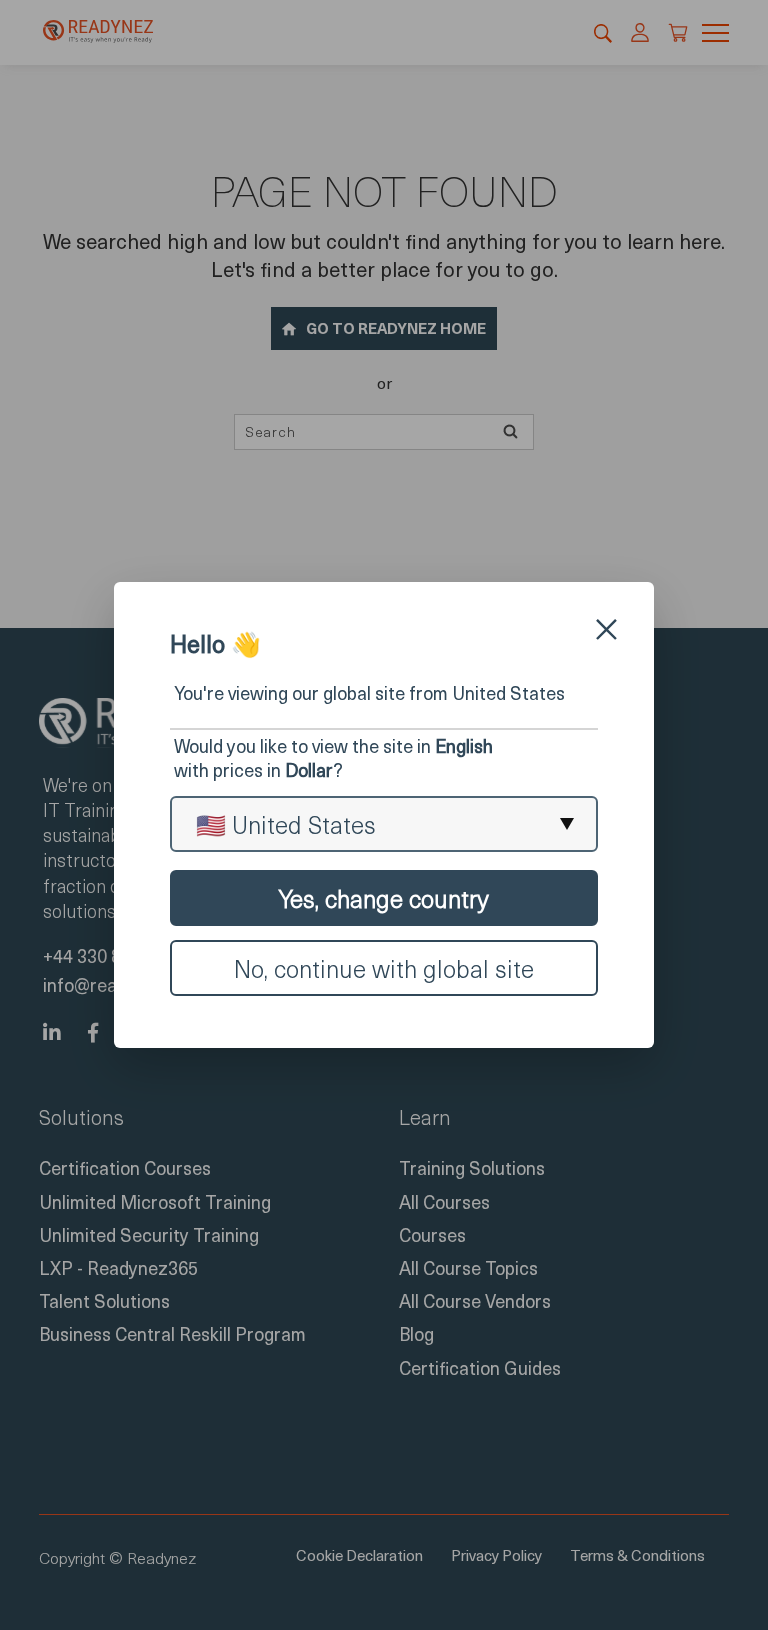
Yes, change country (384, 898)
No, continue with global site (384, 968)
